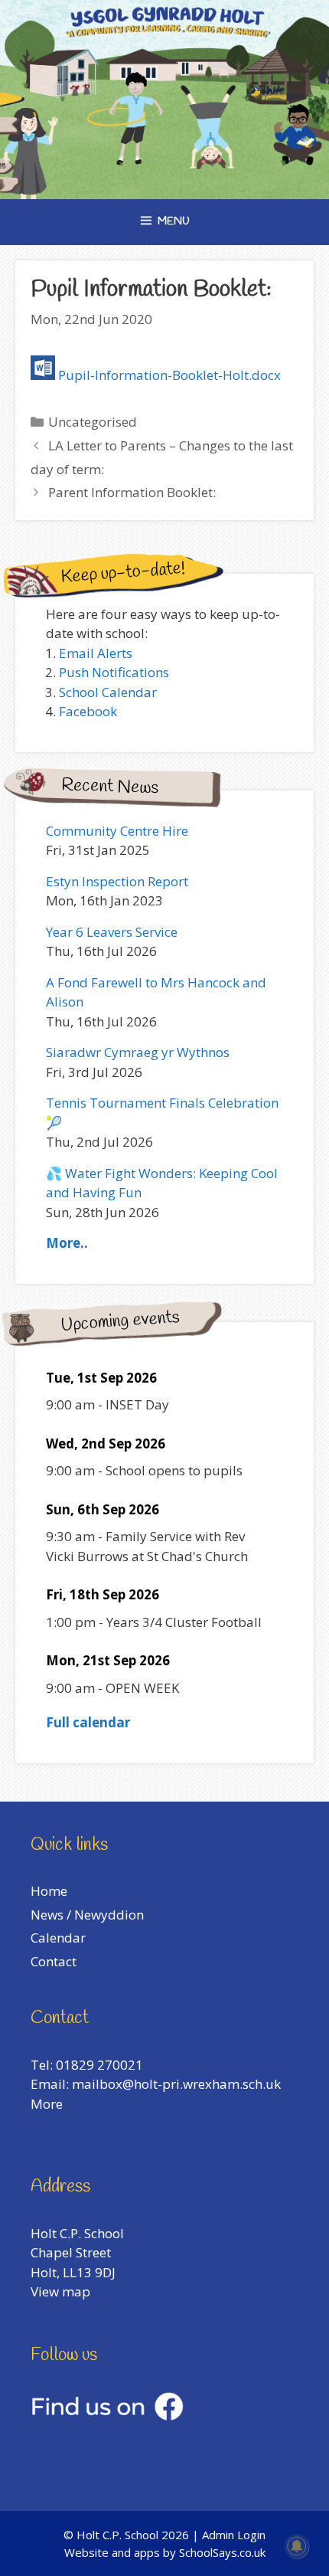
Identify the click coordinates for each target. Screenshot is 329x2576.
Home (49, 1891)
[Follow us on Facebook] (107, 2416)
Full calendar (88, 1722)
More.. (67, 1243)
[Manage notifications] (297, 2546)
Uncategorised (93, 422)
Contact (54, 1961)
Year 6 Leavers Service (112, 932)
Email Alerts (96, 653)
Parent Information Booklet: (132, 492)
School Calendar (108, 692)
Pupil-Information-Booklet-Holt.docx (169, 375)
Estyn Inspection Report (117, 881)
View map (60, 2291)
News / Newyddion (87, 1915)
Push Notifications (114, 672)
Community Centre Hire (117, 831)
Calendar (58, 1938)
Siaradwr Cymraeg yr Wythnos (138, 1052)
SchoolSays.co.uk (222, 2552)
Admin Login (234, 2535)
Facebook (88, 711)
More (47, 2104)
